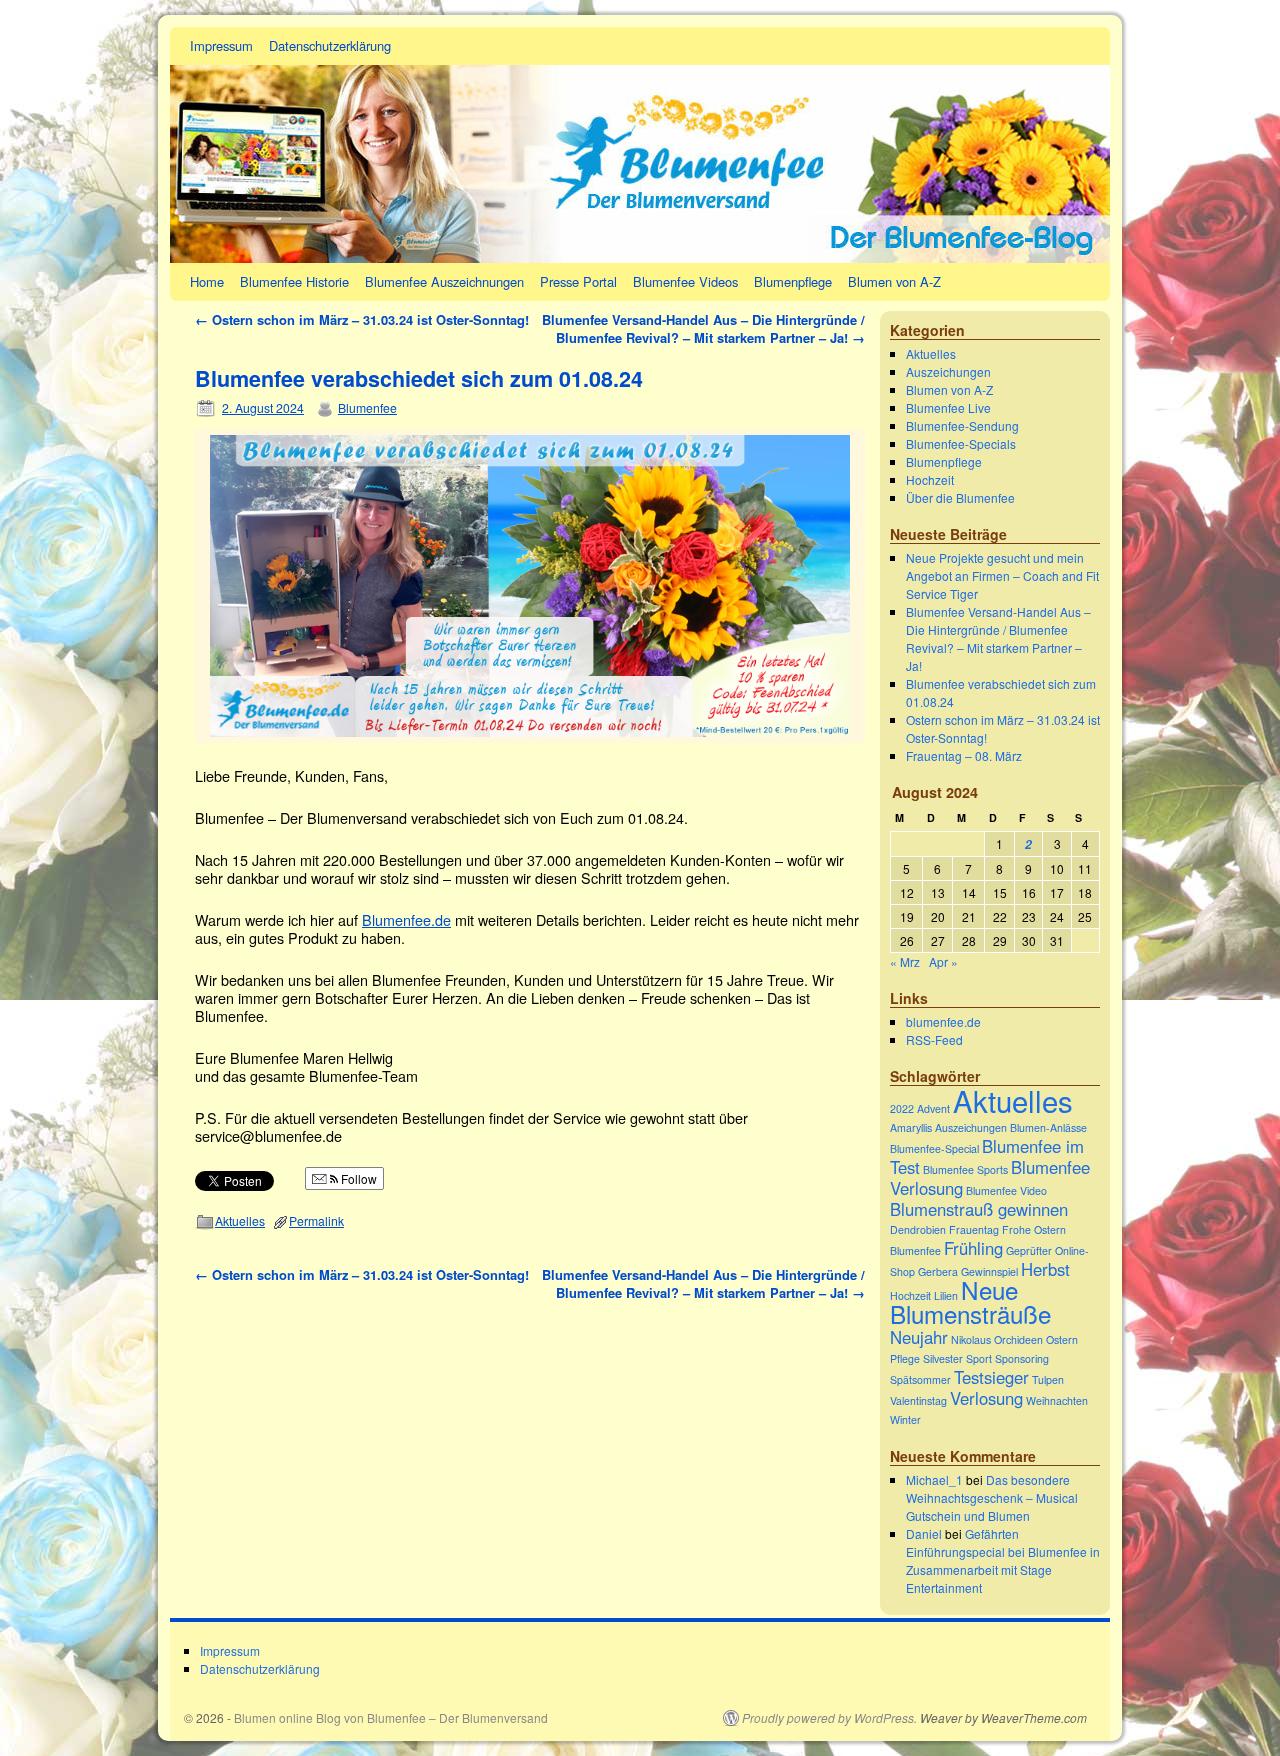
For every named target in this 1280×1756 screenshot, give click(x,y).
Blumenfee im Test (987, 1156)
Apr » (943, 961)
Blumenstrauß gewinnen (979, 1209)
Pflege (905, 1358)
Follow (357, 1178)
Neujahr (919, 1337)
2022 (902, 1108)
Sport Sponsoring (1007, 1358)
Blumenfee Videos (685, 281)
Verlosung (986, 1398)
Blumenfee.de (406, 919)
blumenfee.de (943, 1021)
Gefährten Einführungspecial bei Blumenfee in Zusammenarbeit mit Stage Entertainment (1003, 1560)
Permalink (316, 1220)
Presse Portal (578, 281)
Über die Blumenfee (960, 497)
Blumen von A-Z (894, 281)
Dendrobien (918, 1229)
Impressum (221, 45)
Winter (905, 1419)
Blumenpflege (793, 281)
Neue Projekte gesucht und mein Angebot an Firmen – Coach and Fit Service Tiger (1002, 575)
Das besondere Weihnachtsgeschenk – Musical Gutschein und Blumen (992, 1497)
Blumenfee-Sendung (962, 425)
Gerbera (938, 1271)
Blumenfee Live (948, 407)
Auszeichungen (948, 371)
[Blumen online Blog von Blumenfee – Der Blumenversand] (640, 145)
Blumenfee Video (1006, 1190)
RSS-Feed (934, 1039)
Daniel (924, 1533)
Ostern (1062, 1339)
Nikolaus (971, 1339)
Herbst (1045, 1269)
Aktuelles (240, 1220)
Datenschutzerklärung (330, 45)
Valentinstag (918, 1400)
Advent (933, 1108)
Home (207, 281)
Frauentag (974, 1229)
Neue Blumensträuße (970, 1301)
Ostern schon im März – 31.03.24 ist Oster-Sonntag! (362, 319)
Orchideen (1018, 1339)
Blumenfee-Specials (961, 443)
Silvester (943, 1358)
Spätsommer (920, 1379)
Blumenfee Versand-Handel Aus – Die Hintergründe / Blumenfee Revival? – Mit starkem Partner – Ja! (703, 328)
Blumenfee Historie (294, 281)
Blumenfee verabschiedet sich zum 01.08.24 (419, 378)
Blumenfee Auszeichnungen (444, 281)
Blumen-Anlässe (1048, 1127)
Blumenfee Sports (965, 1169)
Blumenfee (367, 407)
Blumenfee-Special (934, 1148)
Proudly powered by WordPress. (829, 1718)
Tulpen (1048, 1379)
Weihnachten (1057, 1400)
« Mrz (905, 961)
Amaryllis (911, 1127)
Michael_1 (934, 1479)
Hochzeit (930, 479)
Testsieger (991, 1377)
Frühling (973, 1248)
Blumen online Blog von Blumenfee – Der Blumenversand (391, 1717)
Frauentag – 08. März (964, 755)
